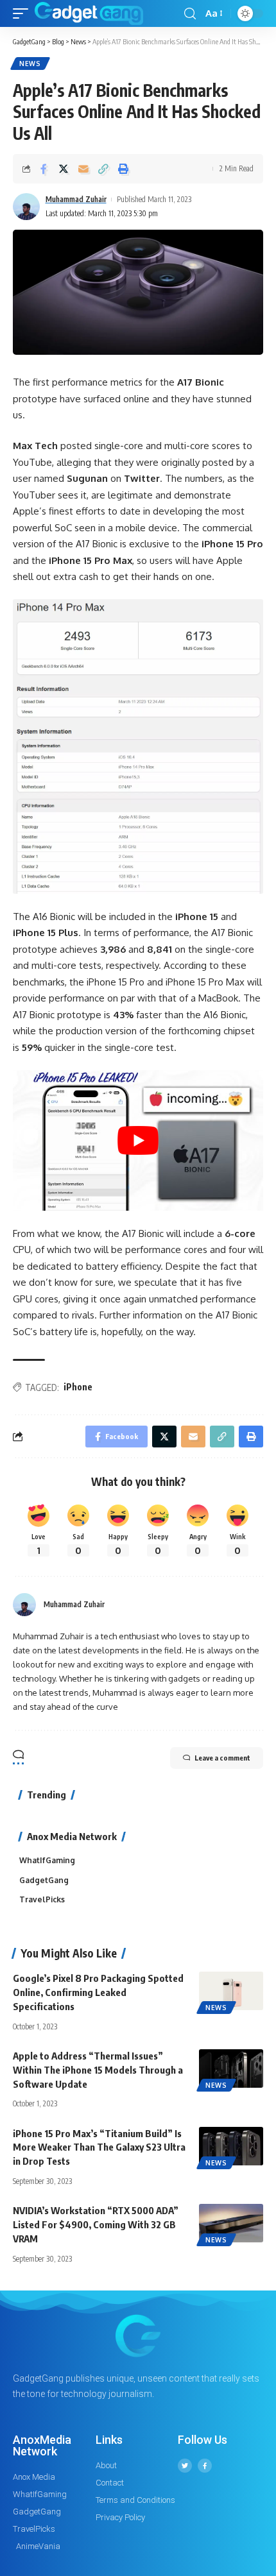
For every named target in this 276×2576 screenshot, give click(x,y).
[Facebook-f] (205, 2466)
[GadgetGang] (89, 13)
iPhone (78, 1387)
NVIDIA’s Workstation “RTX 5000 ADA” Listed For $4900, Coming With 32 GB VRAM (96, 2224)
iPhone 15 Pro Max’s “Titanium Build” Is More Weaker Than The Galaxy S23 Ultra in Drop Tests (99, 2147)
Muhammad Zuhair (76, 199)
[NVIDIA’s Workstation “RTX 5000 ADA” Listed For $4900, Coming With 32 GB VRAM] (231, 2223)
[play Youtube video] (138, 1140)
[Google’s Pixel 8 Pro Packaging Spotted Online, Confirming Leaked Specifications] (231, 1991)
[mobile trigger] (24, 13)
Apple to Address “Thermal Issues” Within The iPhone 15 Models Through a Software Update (98, 2070)
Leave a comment (222, 1758)
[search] (190, 14)
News (30, 64)
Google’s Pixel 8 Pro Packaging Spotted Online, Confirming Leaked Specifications (98, 1992)
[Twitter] (185, 2466)
